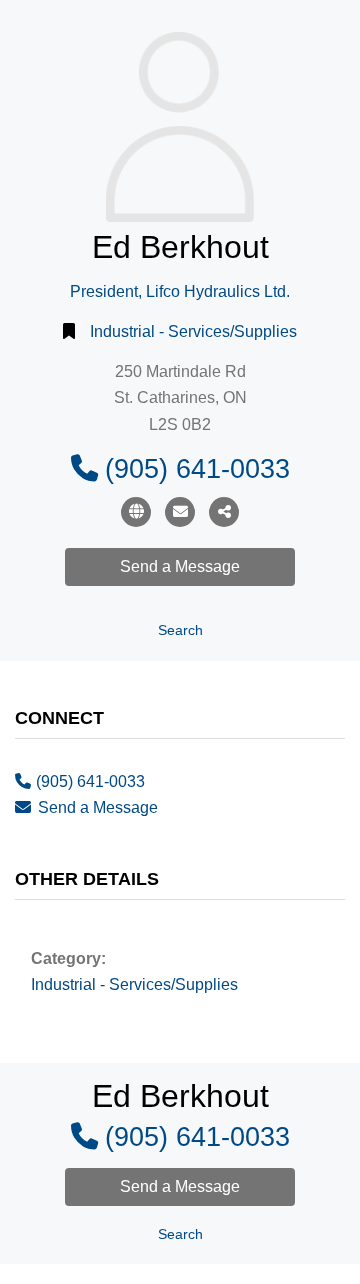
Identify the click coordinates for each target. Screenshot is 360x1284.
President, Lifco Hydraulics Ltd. (180, 291)
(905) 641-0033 (197, 468)
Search (180, 630)
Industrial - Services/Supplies (193, 331)
